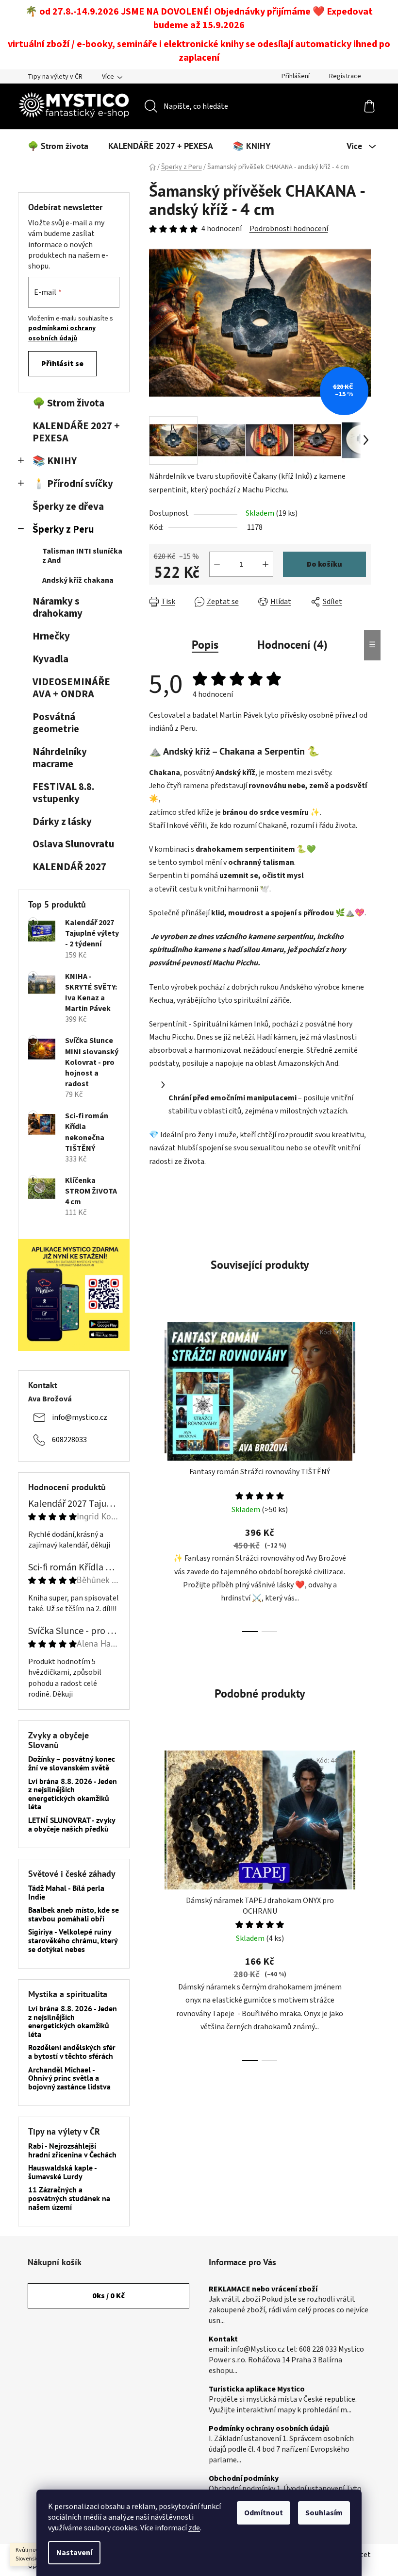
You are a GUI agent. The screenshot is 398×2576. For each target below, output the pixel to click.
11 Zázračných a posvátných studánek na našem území (69, 2198)
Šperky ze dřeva (68, 507)
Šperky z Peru (63, 530)
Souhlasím (324, 2513)
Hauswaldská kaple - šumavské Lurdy (62, 2172)
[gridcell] (260, 1044)
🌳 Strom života (68, 403)
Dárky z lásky (62, 822)
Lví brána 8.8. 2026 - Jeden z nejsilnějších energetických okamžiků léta (73, 1794)
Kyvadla (50, 659)
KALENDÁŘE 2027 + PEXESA (76, 432)
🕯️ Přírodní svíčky (73, 484)
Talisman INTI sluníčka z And (82, 556)
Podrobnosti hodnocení (289, 229)
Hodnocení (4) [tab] (292, 645)
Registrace (345, 76)
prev (157, 1474)
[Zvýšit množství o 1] (265, 564)
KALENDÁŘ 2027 (69, 867)
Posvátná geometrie (56, 723)
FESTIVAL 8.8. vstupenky (63, 793)
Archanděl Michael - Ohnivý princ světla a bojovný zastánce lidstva (69, 2079)
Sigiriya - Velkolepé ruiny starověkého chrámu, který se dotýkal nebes (73, 1941)
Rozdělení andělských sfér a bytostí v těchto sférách (72, 2052)
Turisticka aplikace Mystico (257, 2390)
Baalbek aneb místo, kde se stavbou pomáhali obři (74, 1914)
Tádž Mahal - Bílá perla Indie (66, 1893)
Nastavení (74, 2553)
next (363, 1474)
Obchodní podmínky (244, 2479)
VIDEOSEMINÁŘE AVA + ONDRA (71, 688)
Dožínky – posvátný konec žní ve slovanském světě (72, 1763)
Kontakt (223, 2340)
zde (194, 2528)
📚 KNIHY (55, 461)
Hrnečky (51, 636)
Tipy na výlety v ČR (55, 77)
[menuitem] (58, 146)
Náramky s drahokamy (58, 607)
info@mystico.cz (80, 1417)
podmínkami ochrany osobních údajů (62, 333)
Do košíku (324, 564)
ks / (108, 2296)
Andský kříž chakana (78, 580)
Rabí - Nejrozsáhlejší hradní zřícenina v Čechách (72, 2150)
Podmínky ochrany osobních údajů (269, 2429)
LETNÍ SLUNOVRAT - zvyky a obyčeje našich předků (72, 1825)
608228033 (69, 1440)
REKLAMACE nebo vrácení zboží (263, 2290)
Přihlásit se (62, 364)
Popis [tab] (205, 645)
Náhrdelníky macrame (60, 758)
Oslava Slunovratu (73, 844)
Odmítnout (264, 2513)
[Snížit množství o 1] (217, 564)
